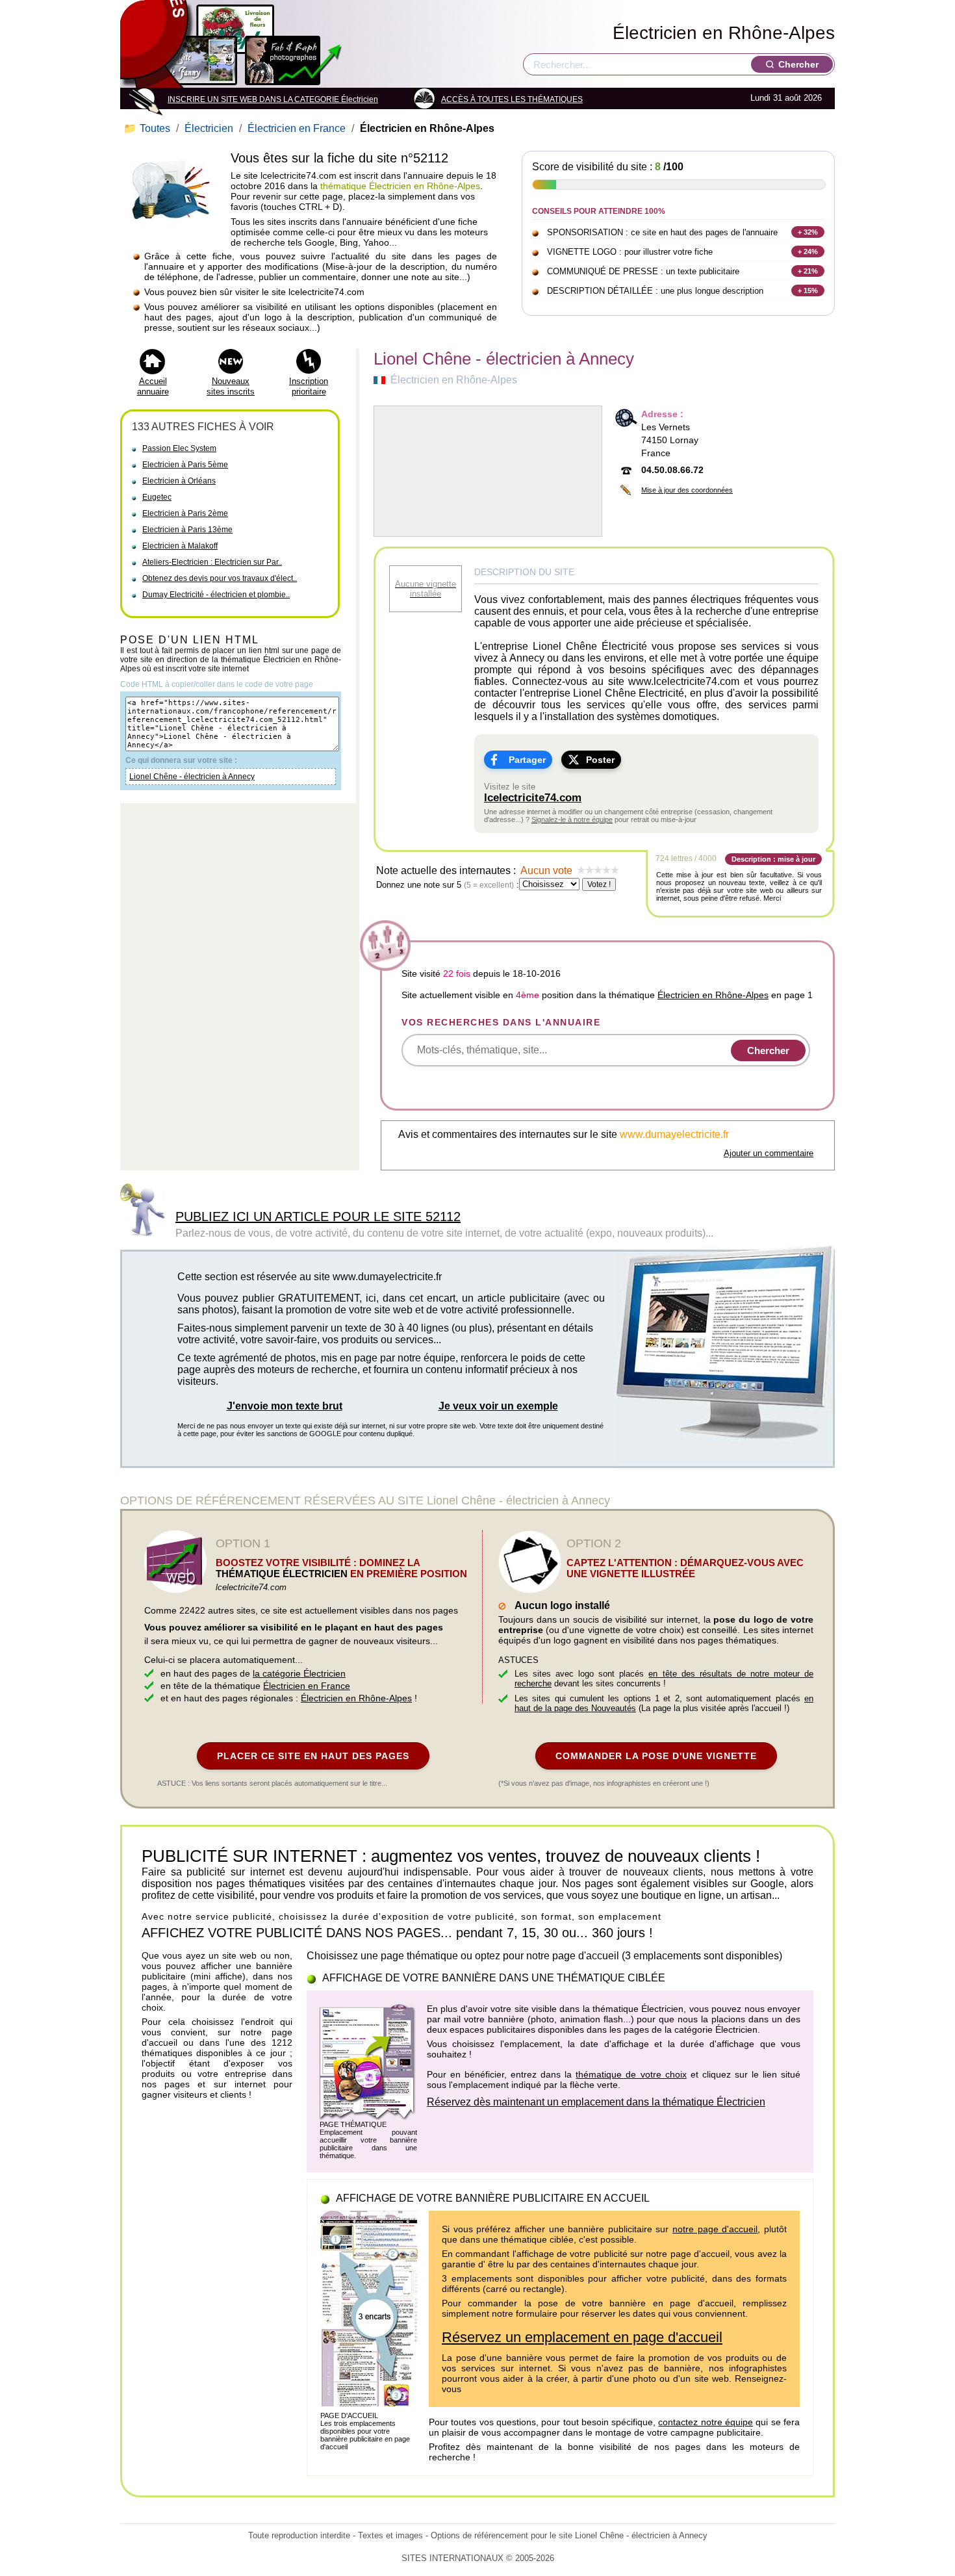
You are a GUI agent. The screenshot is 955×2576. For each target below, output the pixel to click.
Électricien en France (297, 128)
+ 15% (808, 290)
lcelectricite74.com (533, 798)
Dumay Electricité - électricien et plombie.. (216, 595)
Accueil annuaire (153, 386)
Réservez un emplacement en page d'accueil (582, 2337)
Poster (600, 760)
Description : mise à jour (773, 859)
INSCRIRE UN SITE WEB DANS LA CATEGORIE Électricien (273, 99)
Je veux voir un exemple (498, 1406)
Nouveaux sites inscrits (231, 386)
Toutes (148, 128)
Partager (527, 760)
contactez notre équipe (706, 2422)
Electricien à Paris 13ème (187, 530)
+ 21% (808, 271)
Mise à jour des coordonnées (687, 490)
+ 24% (808, 251)
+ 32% (808, 232)
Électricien (209, 128)
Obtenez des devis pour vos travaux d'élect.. (220, 578)
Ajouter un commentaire (769, 1153)
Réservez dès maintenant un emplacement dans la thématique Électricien (596, 2102)
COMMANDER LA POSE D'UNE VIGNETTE (656, 1756)
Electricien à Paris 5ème (185, 465)
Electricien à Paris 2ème (185, 513)
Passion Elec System (179, 448)
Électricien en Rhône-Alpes (724, 33)
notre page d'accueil (715, 2229)
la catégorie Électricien (299, 1673)
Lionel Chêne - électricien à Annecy (192, 777)
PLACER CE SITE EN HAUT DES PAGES (313, 1756)
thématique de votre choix (631, 2074)
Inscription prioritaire (309, 386)
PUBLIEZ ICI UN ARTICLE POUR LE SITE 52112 (318, 1217)
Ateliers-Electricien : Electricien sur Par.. (212, 562)
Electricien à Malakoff (180, 546)
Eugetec (157, 497)
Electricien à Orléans (179, 481)
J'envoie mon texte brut (285, 1406)
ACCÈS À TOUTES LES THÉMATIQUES (512, 99)
